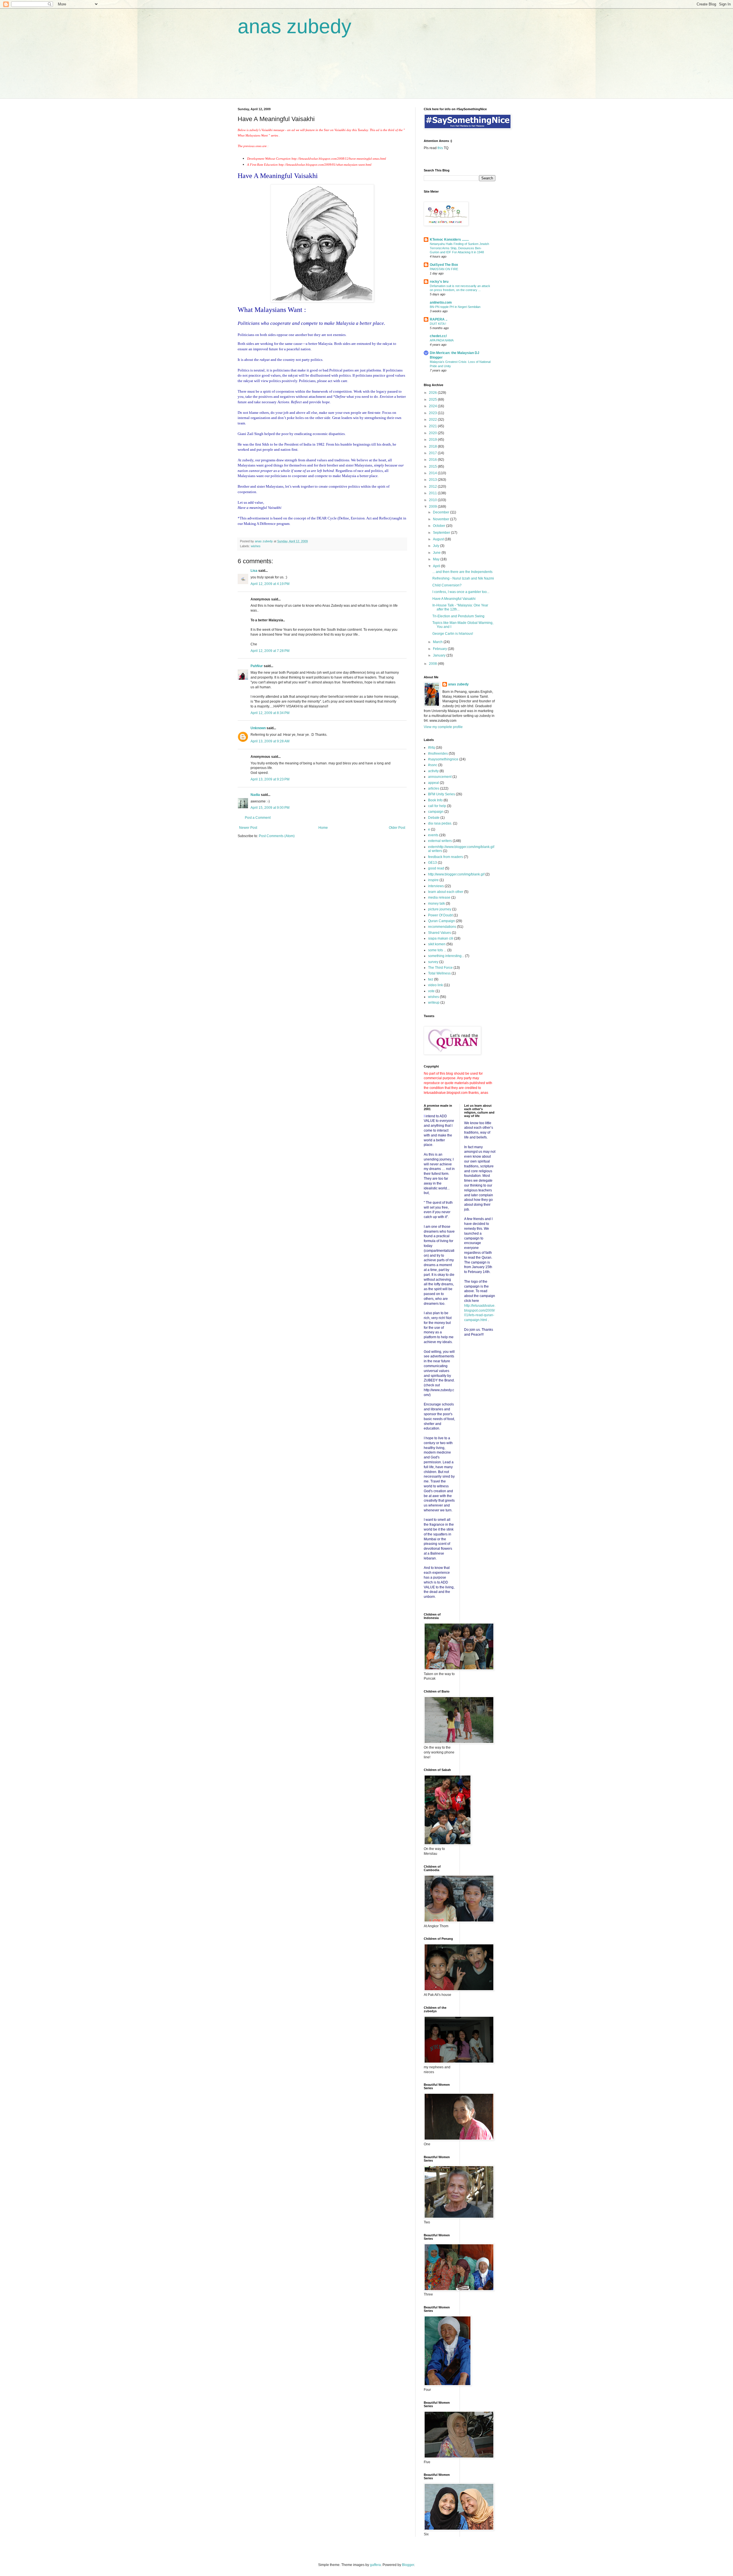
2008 (433, 664)
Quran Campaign (442, 921)
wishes (256, 546)
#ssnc (433, 765)
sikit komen (437, 944)
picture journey (440, 909)
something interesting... (446, 956)
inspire (433, 880)
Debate (434, 818)
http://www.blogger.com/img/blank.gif (456, 874)
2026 (433, 393)
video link (436, 985)
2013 (433, 480)
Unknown (258, 728)
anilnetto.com (441, 303)
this (440, 148)
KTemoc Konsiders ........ (449, 240)
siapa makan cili (441, 938)
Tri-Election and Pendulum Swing (458, 616)
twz (431, 979)
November (442, 519)
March (438, 642)
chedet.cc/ (438, 336)
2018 (433, 446)
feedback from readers (446, 857)
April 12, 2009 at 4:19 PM (270, 584)
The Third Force (440, 968)
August (439, 539)
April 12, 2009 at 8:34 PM (270, 713)
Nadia (255, 795)
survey (433, 962)
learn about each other (446, 892)
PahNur (257, 666)
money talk (437, 904)
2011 (433, 493)
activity (433, 771)
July (437, 546)
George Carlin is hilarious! (453, 634)
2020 (433, 433)
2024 (433, 406)
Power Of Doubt (440, 915)
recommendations (442, 927)
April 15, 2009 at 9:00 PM (270, 808)
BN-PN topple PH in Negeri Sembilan (455, 307)
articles (434, 788)
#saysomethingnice (443, 759)
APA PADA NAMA (442, 340)
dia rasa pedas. (440, 823)
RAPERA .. (439, 319)
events (433, 835)
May (437, 559)
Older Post (397, 828)
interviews (436, 886)
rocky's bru (439, 282)
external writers (440, 841)
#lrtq (431, 748)
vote (431, 991)
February (440, 649)
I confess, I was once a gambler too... (461, 592)
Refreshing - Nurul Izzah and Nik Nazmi (463, 578)
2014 (433, 473)
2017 (433, 453)
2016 (433, 460)
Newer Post (248, 828)
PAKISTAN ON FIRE (444, 269)
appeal (434, 783)
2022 (433, 420)
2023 (433, 413)
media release (439, 897)
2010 (433, 500)
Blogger (408, 2565)
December (442, 512)
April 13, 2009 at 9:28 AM (270, 741)
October (440, 526)
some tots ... (437, 950)
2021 (433, 426)
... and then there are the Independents (462, 572)
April (437, 566)
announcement (440, 777)
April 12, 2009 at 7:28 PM (270, 651)
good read (436, 868)
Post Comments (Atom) (277, 836)
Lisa (254, 571)
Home (323, 828)
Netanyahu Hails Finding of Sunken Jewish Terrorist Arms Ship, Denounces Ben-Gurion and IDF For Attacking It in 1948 (459, 248)
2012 (433, 487)
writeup (434, 1003)
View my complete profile (443, 727)
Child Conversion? (447, 585)
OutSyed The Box (444, 265)
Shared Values (440, 933)
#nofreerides (438, 754)
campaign (436, 812)
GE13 (432, 863)
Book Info (435, 800)
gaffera (375, 2565)
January (440, 655)
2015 (433, 466)
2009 (433, 507)
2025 (433, 400)
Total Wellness (439, 973)
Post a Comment (258, 818)
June (437, 553)
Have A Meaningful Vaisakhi (454, 599)
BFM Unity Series (442, 794)
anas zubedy (294, 26)
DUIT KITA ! (438, 324)
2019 (433, 440)
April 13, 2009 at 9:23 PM (270, 779)
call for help (437, 806)
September (442, 533)
